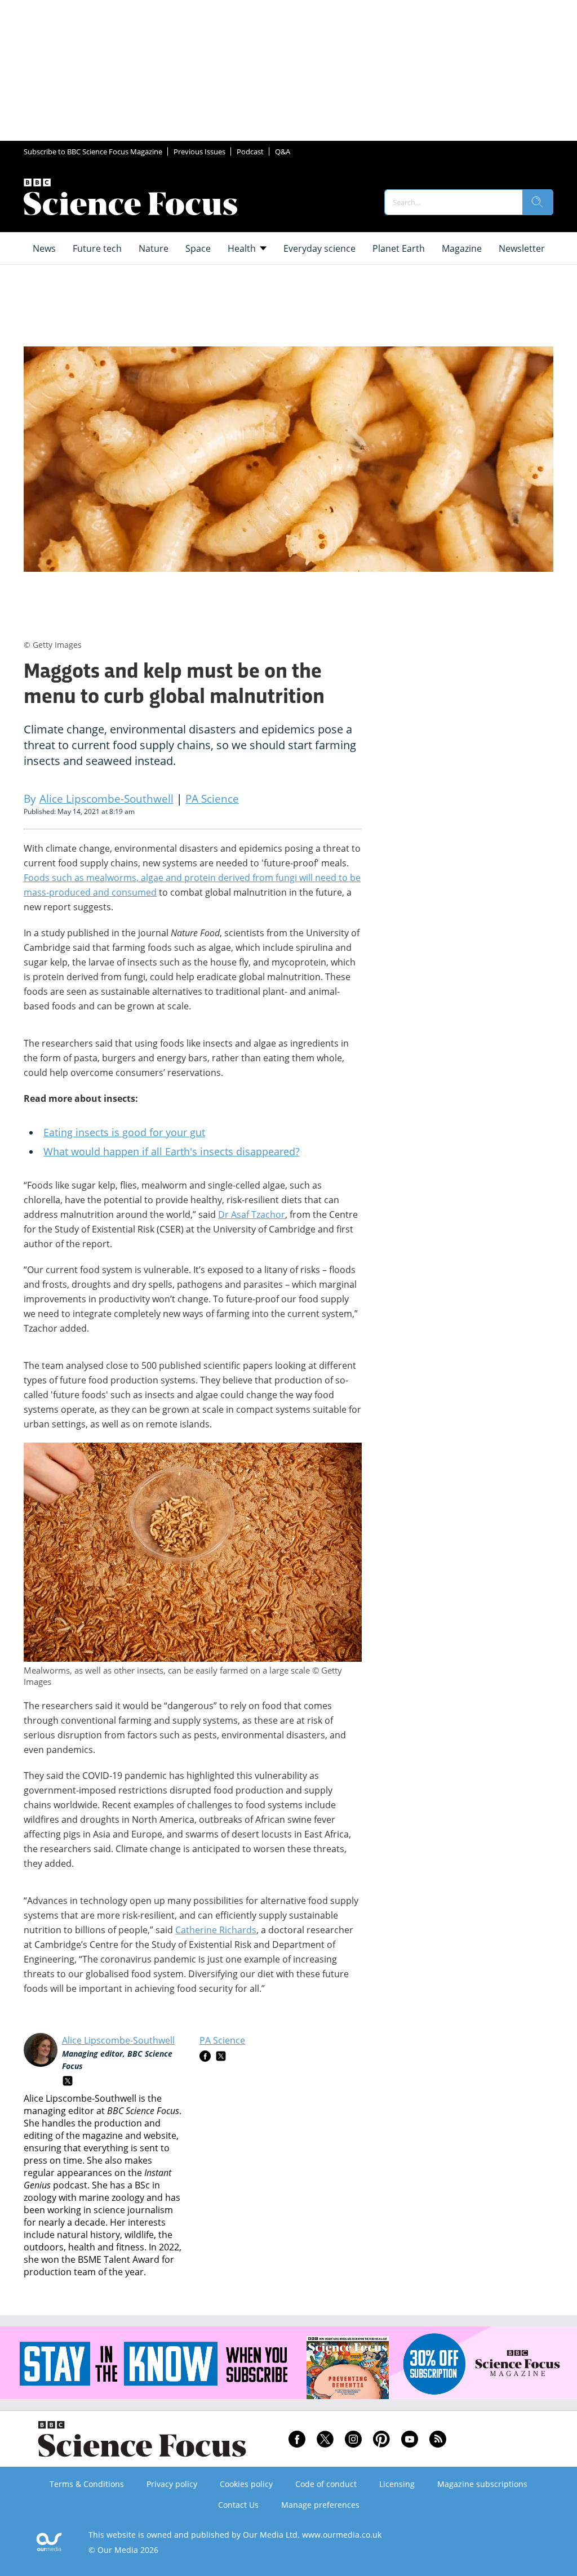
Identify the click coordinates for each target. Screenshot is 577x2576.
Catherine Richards (216, 1930)
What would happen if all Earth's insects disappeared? (172, 1151)
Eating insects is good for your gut (124, 1132)
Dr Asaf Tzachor (252, 1214)
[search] (538, 202)
